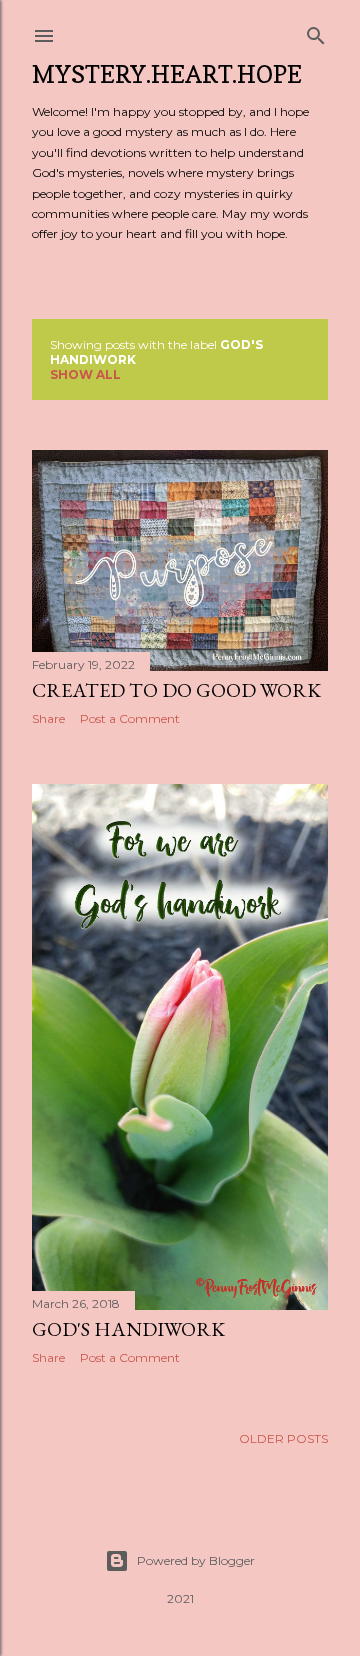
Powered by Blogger (196, 1560)
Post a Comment (130, 718)
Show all (85, 374)
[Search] (316, 31)
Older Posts (283, 1438)
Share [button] (48, 718)
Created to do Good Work (176, 690)
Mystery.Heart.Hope (167, 74)
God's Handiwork (128, 1329)
